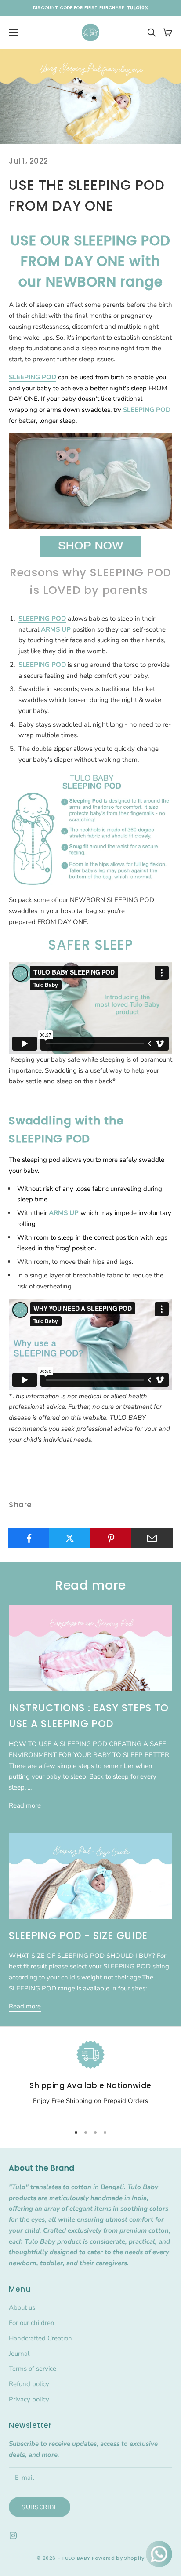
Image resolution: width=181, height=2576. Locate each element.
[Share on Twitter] (70, 1538)
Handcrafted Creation (40, 2338)
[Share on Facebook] (29, 1538)
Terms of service (33, 2369)
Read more (25, 1805)
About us (22, 2307)
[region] (90, 2079)
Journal (19, 2354)
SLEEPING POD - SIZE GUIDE (78, 1936)
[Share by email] (152, 1538)
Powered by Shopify (118, 2558)
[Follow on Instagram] (13, 2536)
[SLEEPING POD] (90, 480)
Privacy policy (29, 2399)
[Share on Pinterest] (111, 1538)
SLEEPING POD (49, 1139)
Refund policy (29, 2384)
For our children (32, 2323)
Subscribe (40, 2507)
